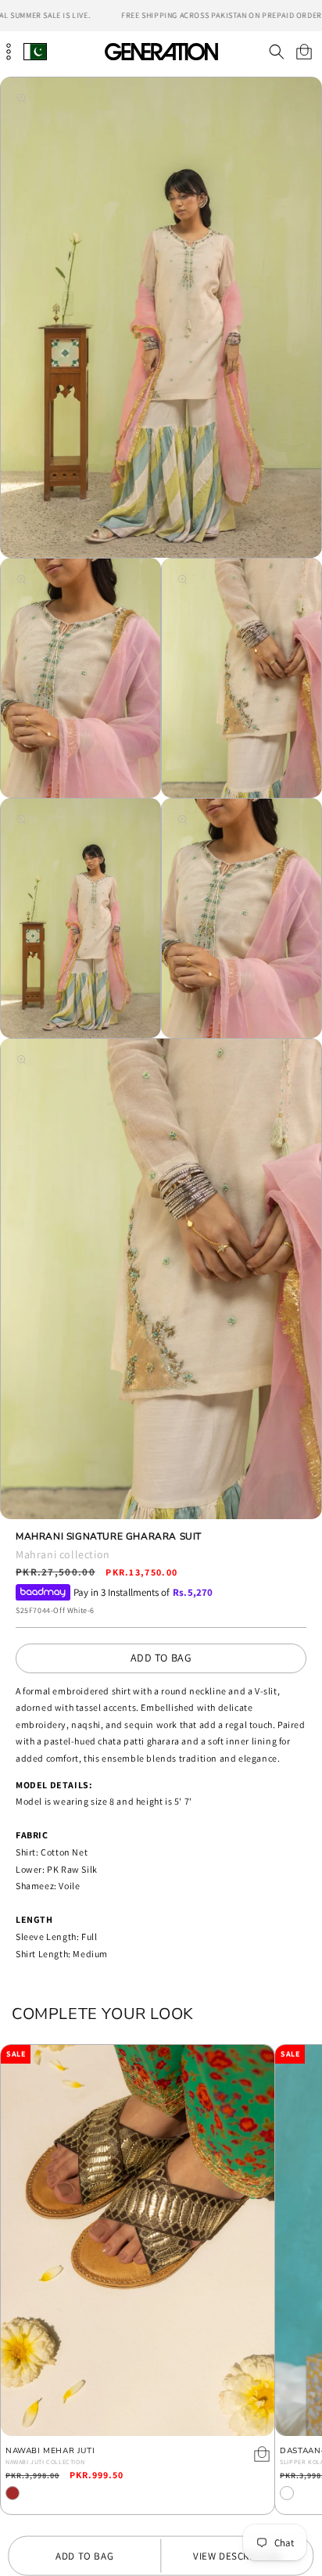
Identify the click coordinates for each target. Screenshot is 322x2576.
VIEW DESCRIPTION (237, 2556)
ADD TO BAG (161, 1658)
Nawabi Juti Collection (45, 2462)
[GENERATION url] (161, 51)
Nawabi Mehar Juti (50, 2451)
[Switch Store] (35, 51)
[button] (276, 52)
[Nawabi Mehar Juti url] (138, 2240)
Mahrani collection (63, 1554)
